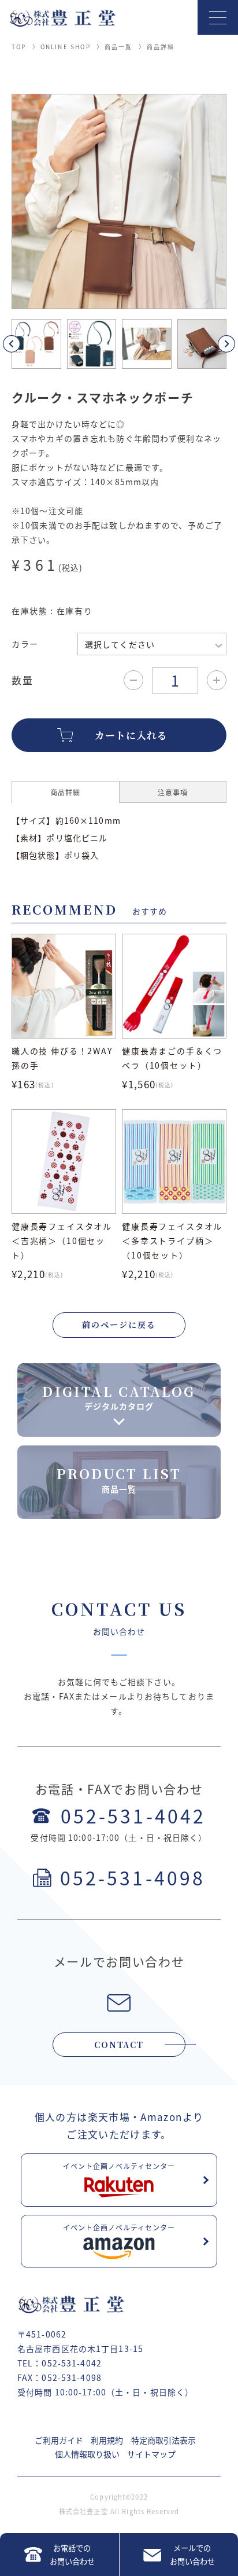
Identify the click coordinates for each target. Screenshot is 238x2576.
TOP (19, 47)
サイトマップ (151, 2454)
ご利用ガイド (59, 2440)
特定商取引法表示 (163, 2440)
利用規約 (107, 2440)
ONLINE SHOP (66, 47)
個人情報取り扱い (87, 2454)
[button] (25, 344)
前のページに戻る (119, 1324)
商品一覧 (119, 47)
